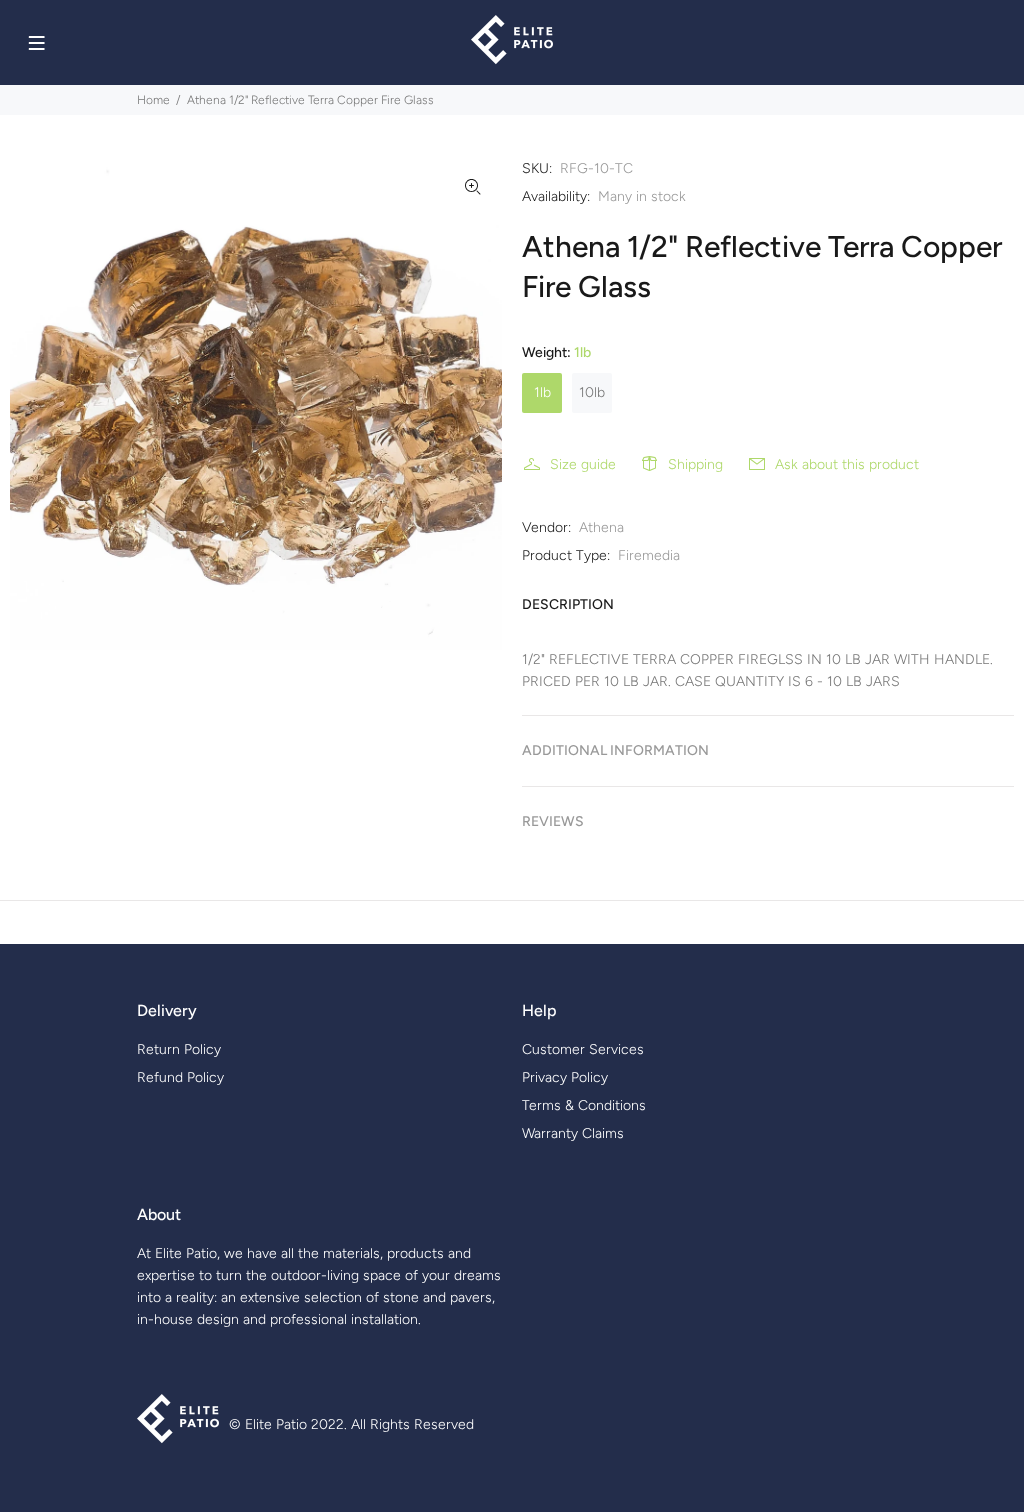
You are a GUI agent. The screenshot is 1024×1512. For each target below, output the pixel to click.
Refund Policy (180, 1077)
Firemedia (649, 555)
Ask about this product (847, 464)
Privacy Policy (565, 1077)
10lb (592, 392)
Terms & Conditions (584, 1105)
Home (153, 100)
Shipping (695, 464)
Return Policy (179, 1049)
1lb (542, 392)
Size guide (583, 464)
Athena (601, 527)
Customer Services (583, 1049)
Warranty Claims (573, 1133)
